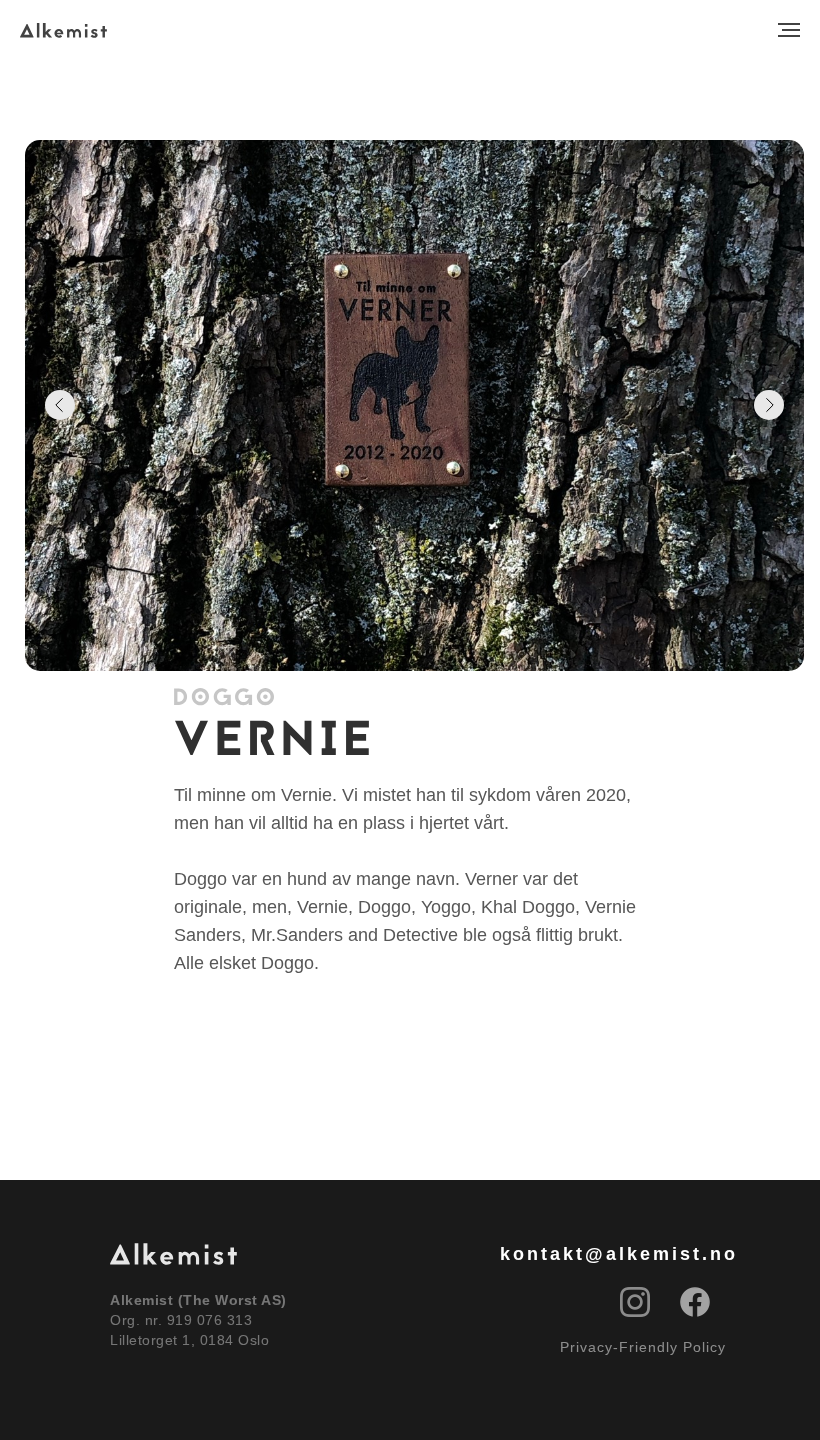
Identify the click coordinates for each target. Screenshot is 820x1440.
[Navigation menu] (789, 30)
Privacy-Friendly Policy (643, 1347)
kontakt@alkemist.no (619, 1254)
